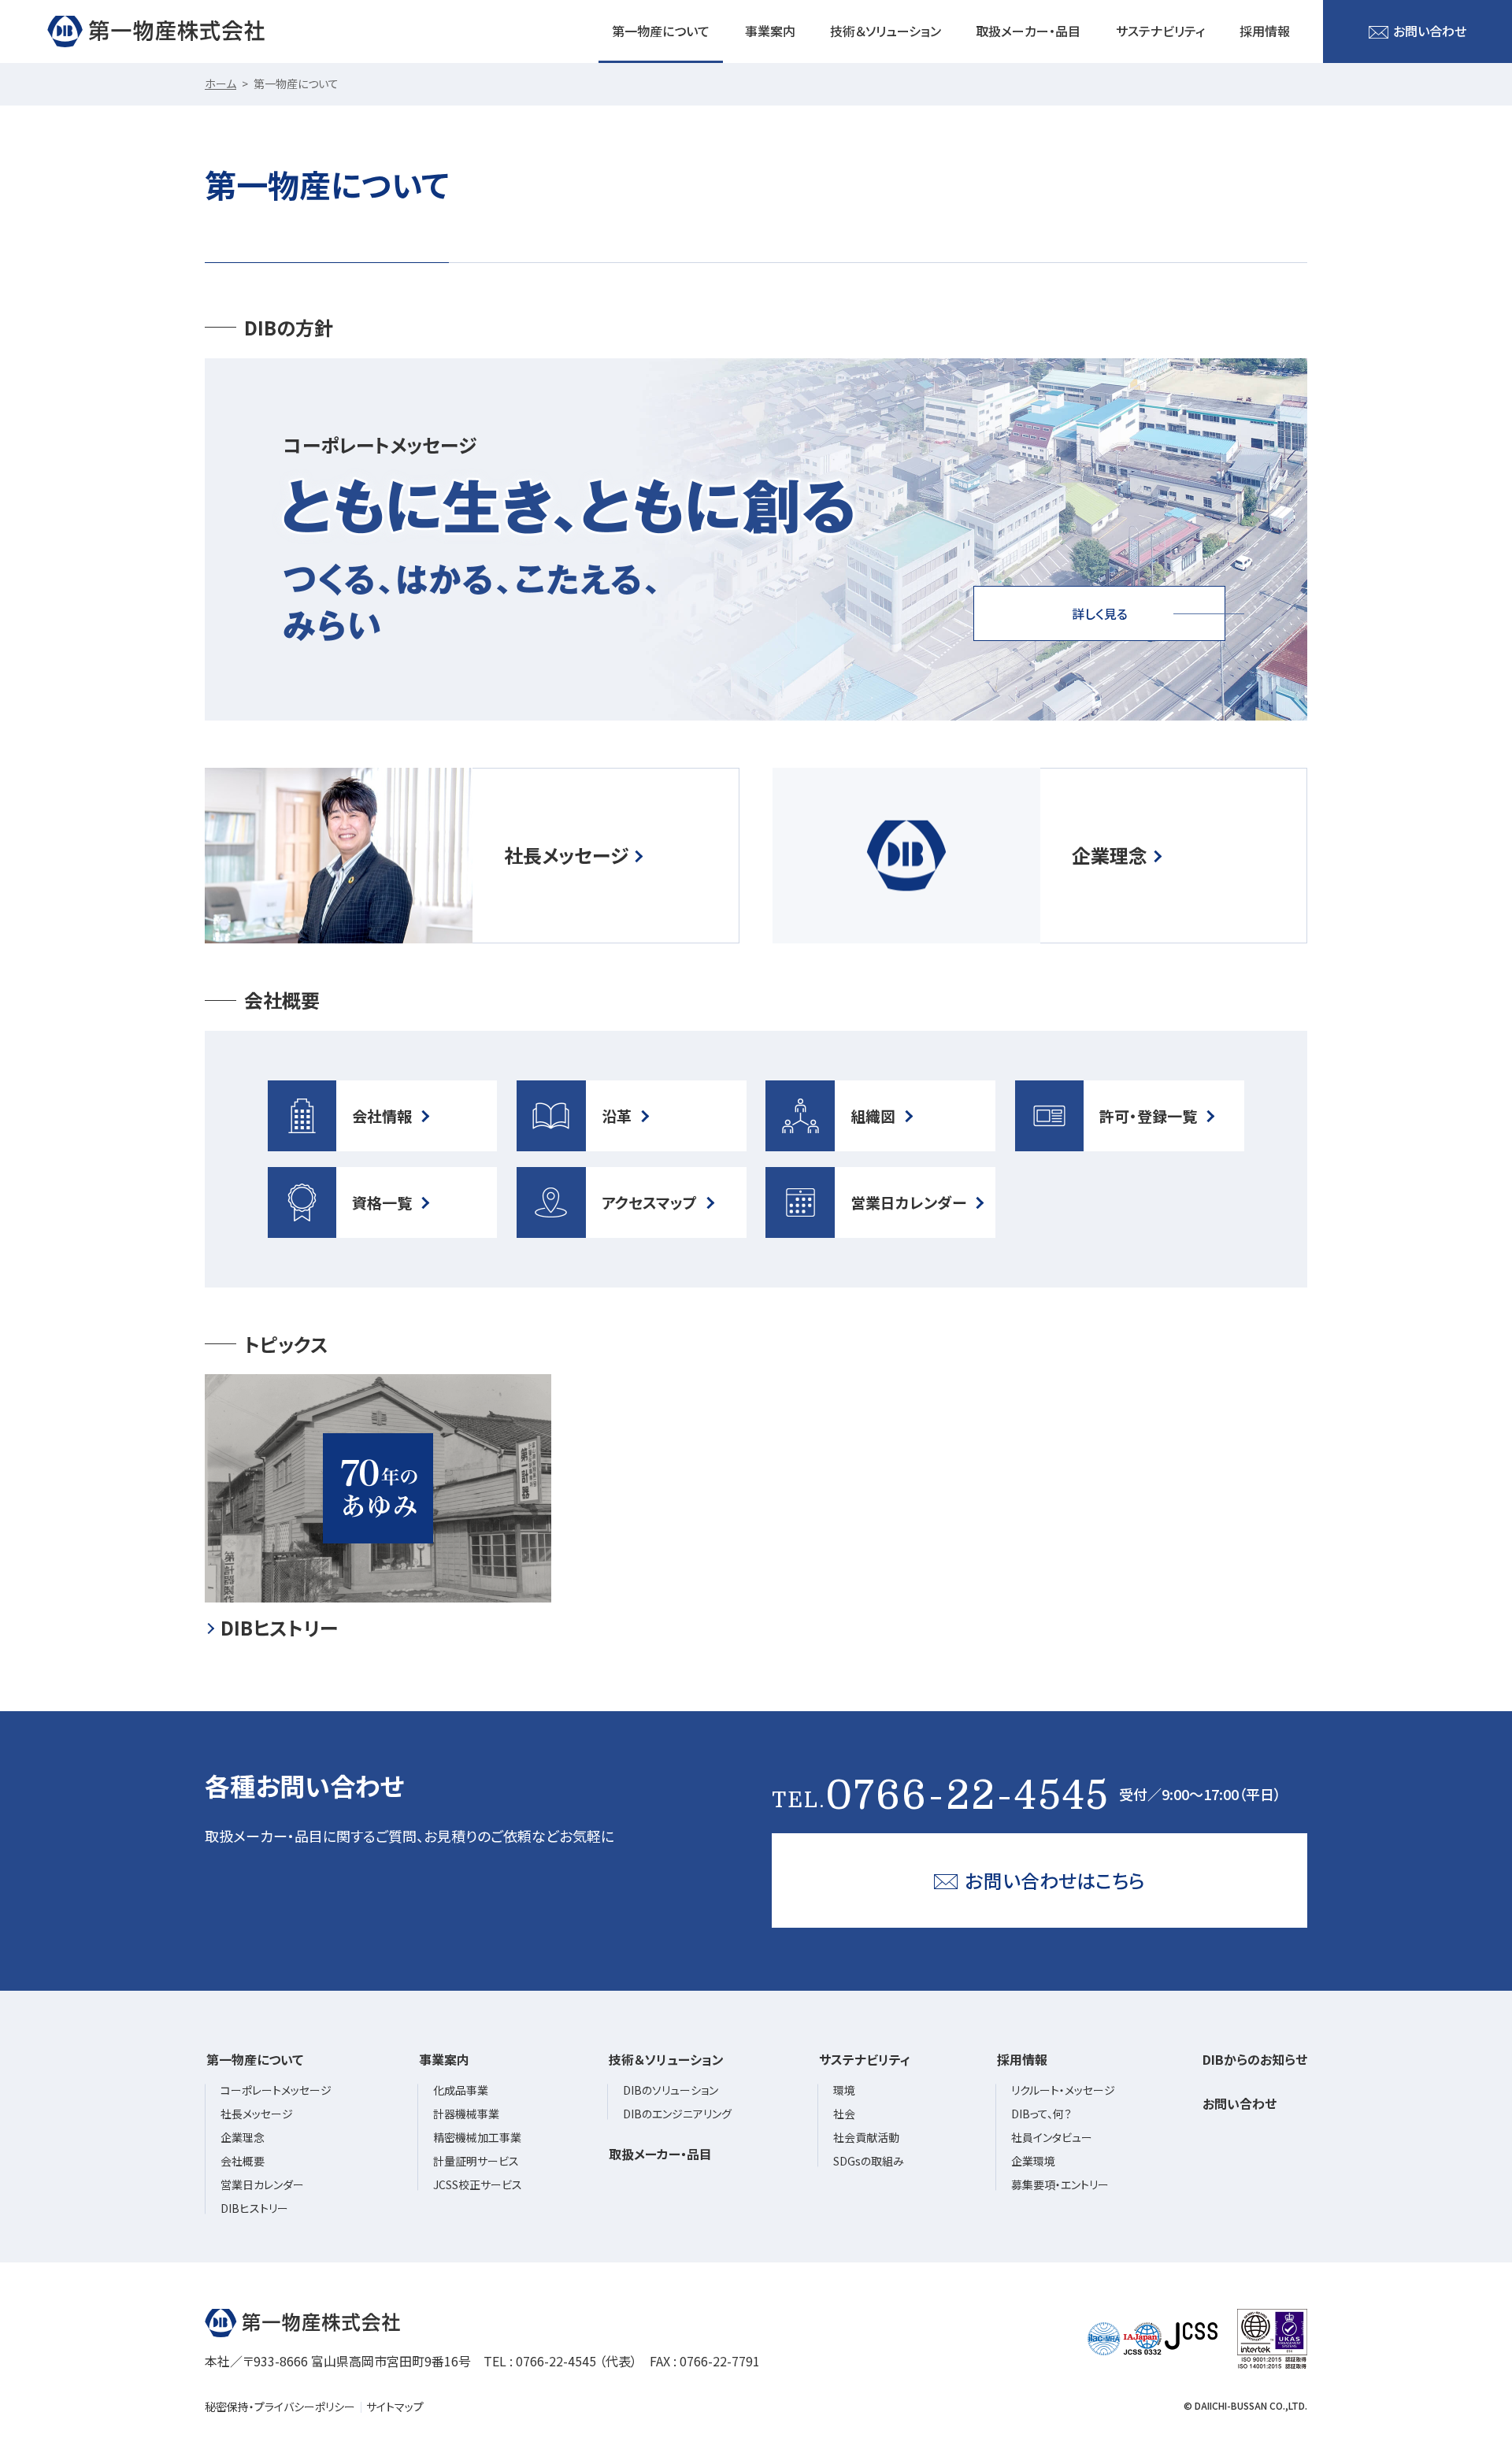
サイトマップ (395, 2407)
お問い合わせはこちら (1055, 1880)
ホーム (220, 83)
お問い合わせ (1430, 31)
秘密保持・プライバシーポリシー (280, 2407)
